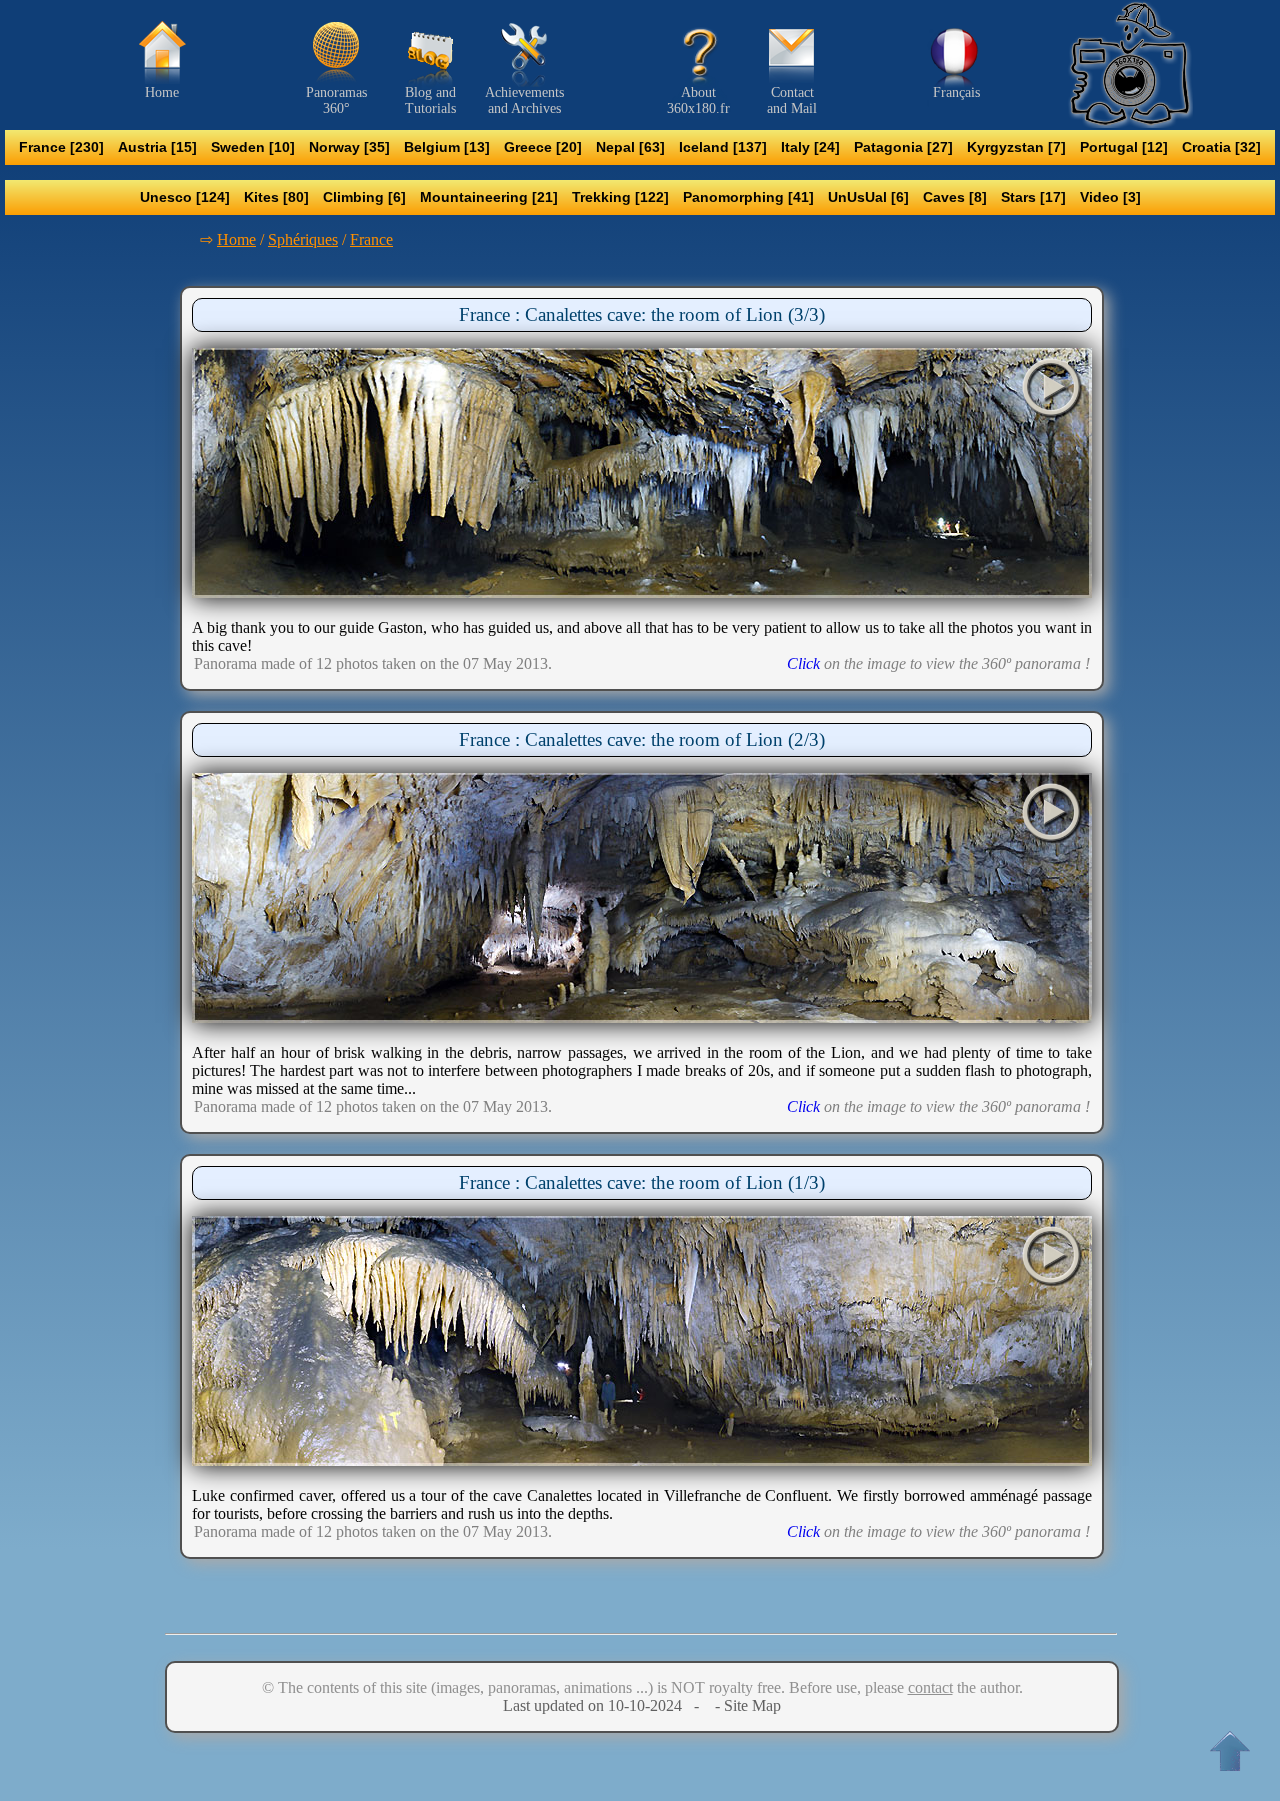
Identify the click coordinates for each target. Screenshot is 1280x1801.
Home (236, 239)
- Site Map (746, 1705)
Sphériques (303, 239)
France (371, 239)
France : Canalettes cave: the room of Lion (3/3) (642, 314)
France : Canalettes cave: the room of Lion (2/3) (642, 739)
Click (803, 663)
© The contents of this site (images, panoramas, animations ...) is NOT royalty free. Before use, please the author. (642, 1687)
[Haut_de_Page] (1230, 1751)
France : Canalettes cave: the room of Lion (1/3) (642, 1182)
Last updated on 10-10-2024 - (607, 1705)
